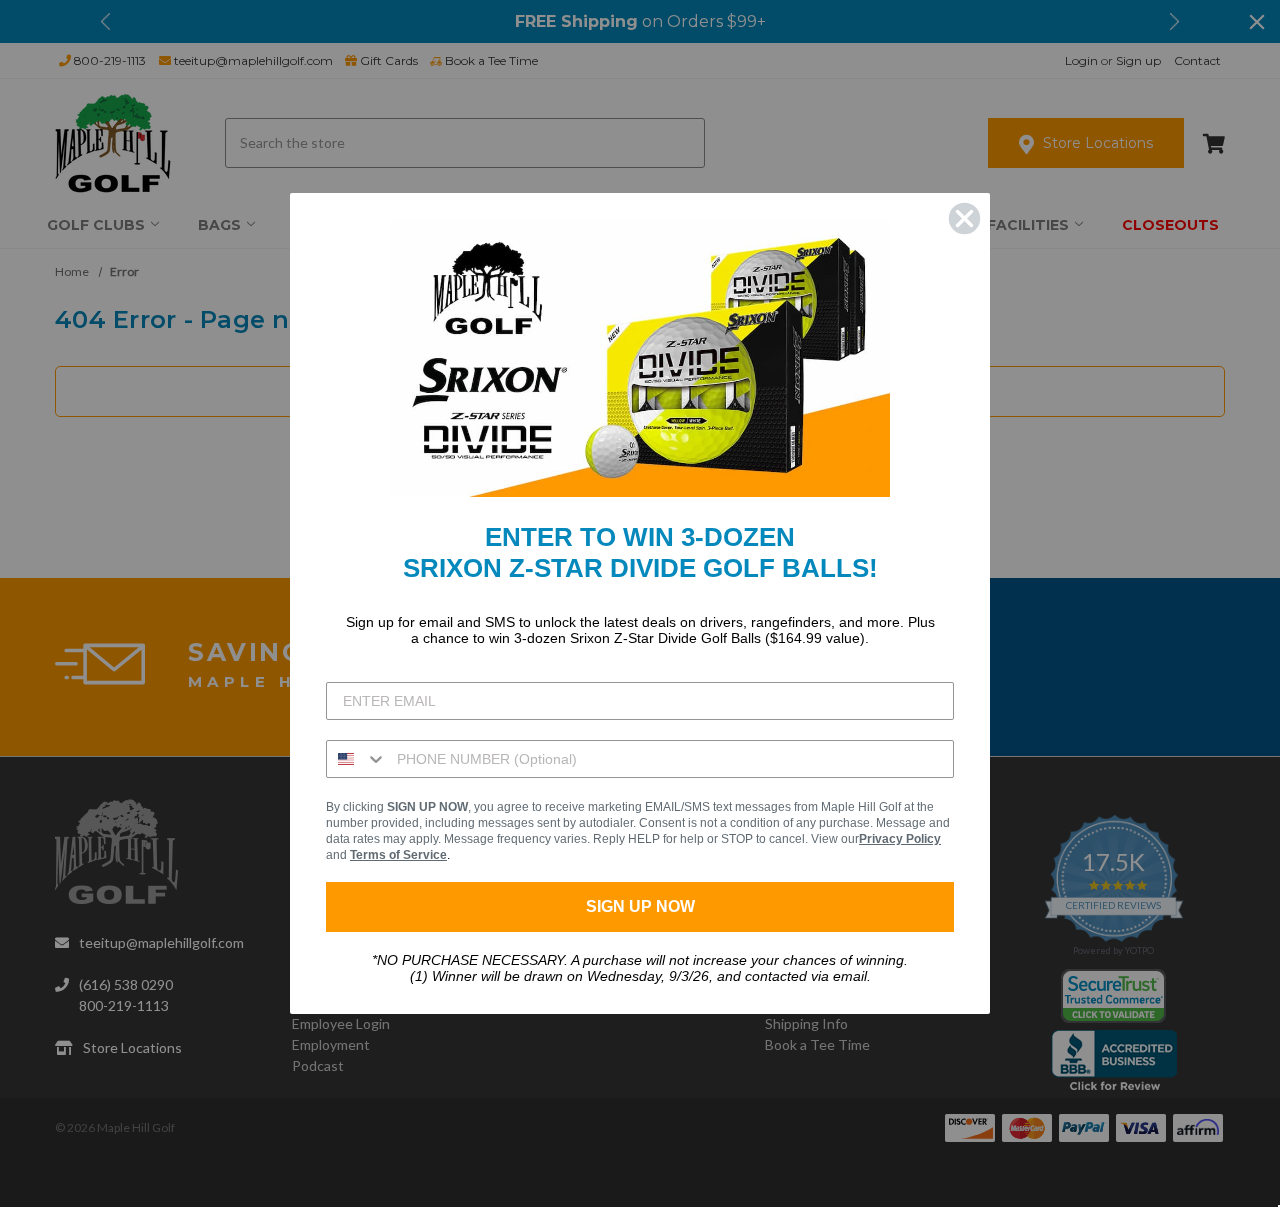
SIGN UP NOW (640, 906)
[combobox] (357, 759)
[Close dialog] (964, 218)
